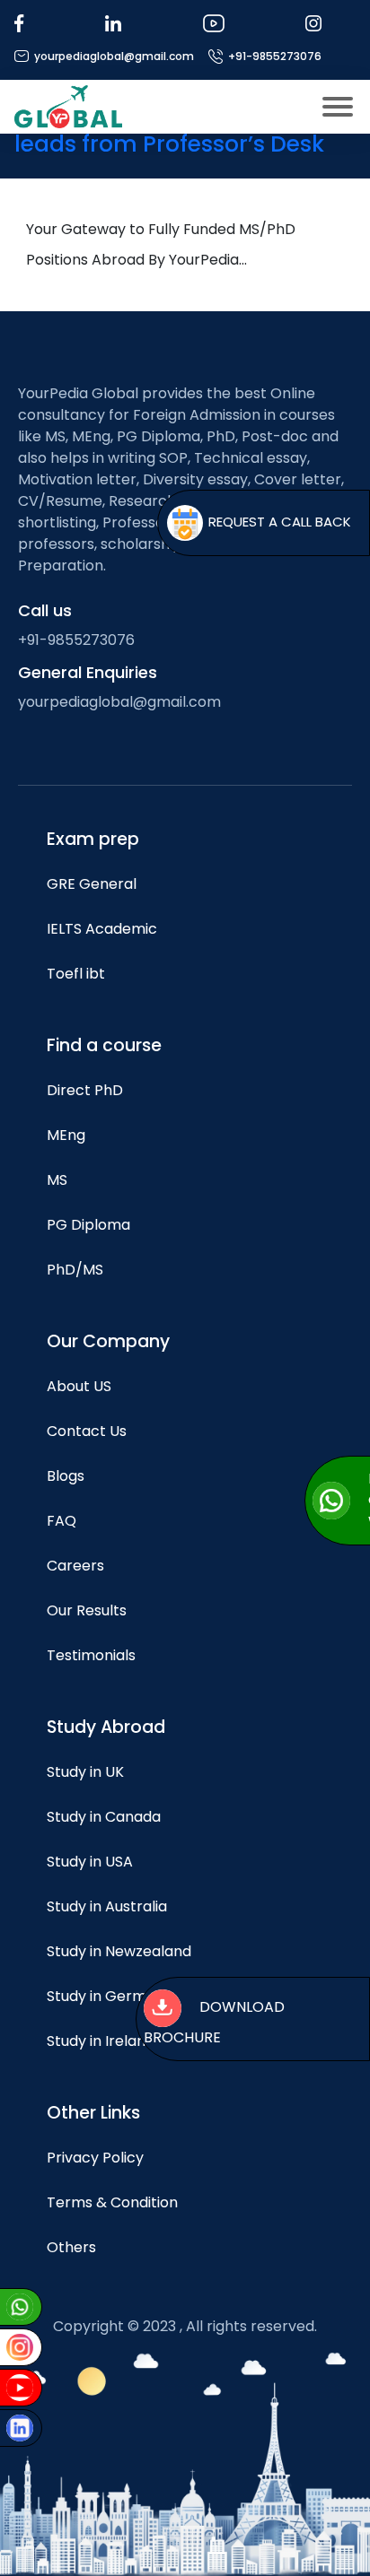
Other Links (93, 2113)
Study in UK (85, 1772)
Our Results (87, 1610)
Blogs (66, 1476)
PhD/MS (75, 1270)
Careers (75, 1566)
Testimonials (91, 1655)
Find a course (104, 1045)
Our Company (108, 1341)
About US (79, 1386)
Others (71, 2247)
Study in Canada (104, 1817)
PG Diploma (88, 1225)
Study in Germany (110, 1996)
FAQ (62, 1521)
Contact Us (87, 1431)
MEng (66, 1135)
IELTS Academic (102, 929)
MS (57, 1180)
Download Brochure (214, 2022)
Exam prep (93, 839)
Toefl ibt (76, 974)
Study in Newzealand (119, 1951)
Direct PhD (85, 1090)
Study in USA (90, 1862)
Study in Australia (107, 1906)
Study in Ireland (101, 2041)
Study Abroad (106, 1727)
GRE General (92, 884)
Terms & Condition (112, 2202)
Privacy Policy (95, 2158)
